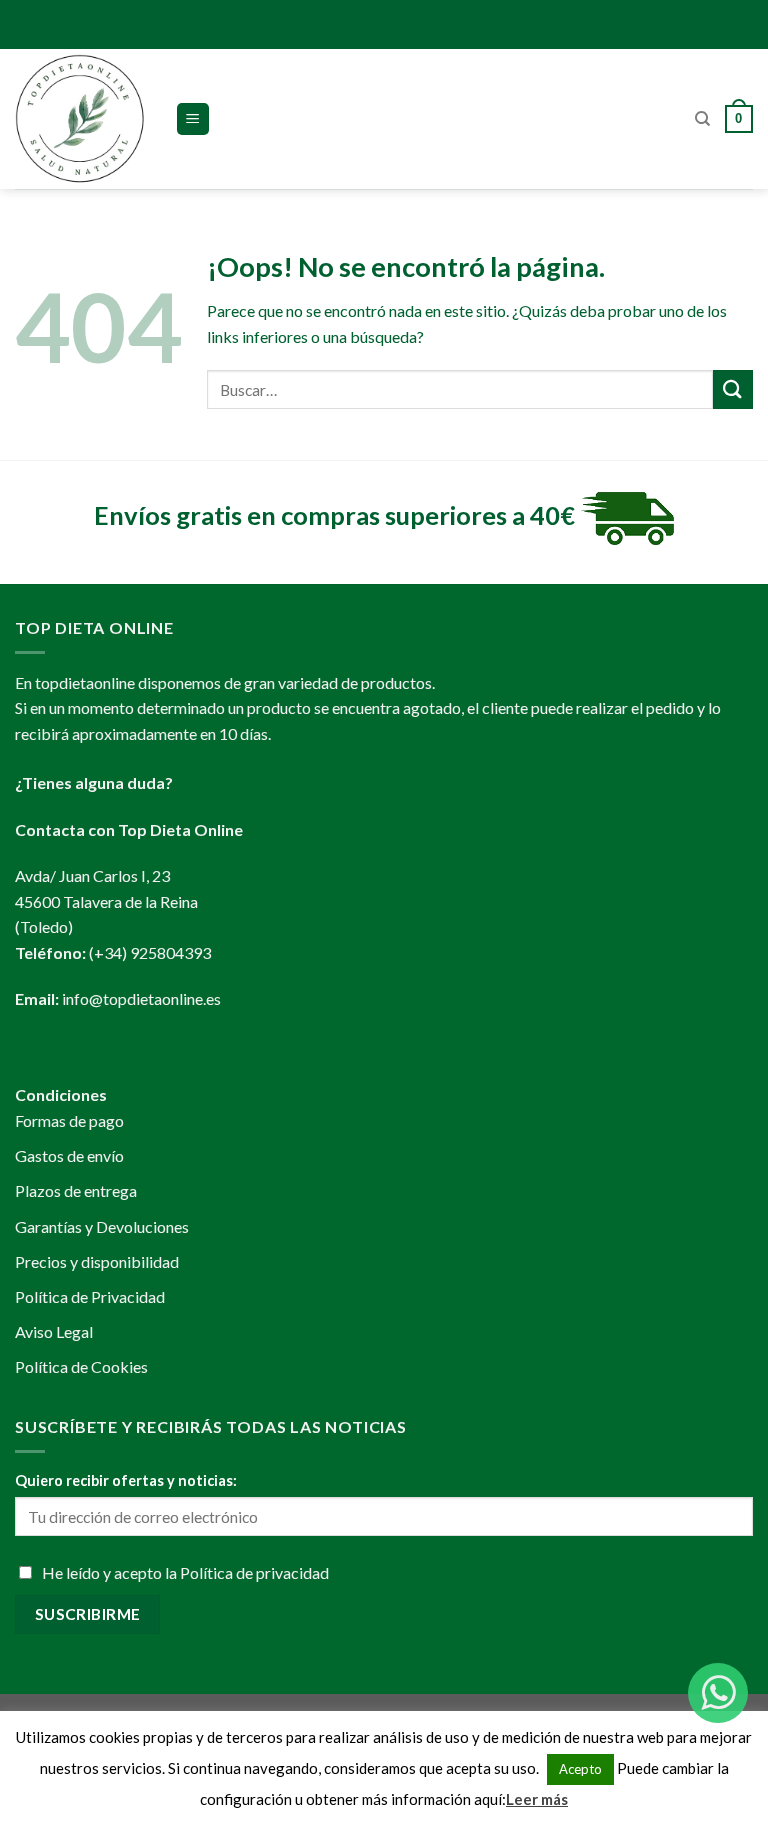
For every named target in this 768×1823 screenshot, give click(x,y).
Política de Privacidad (90, 1296)
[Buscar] (702, 119)
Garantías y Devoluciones (102, 1226)
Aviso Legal (54, 1331)
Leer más (537, 1799)
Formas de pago (69, 1120)
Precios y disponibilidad (97, 1261)
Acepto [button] (580, 1769)
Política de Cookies (81, 1366)
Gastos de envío (69, 1155)
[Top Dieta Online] (80, 119)
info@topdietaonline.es (141, 998)
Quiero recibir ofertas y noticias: (126, 1480)
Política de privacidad (254, 1572)
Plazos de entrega (76, 1190)
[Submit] (733, 389)
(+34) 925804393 (150, 952)
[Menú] (193, 119)
